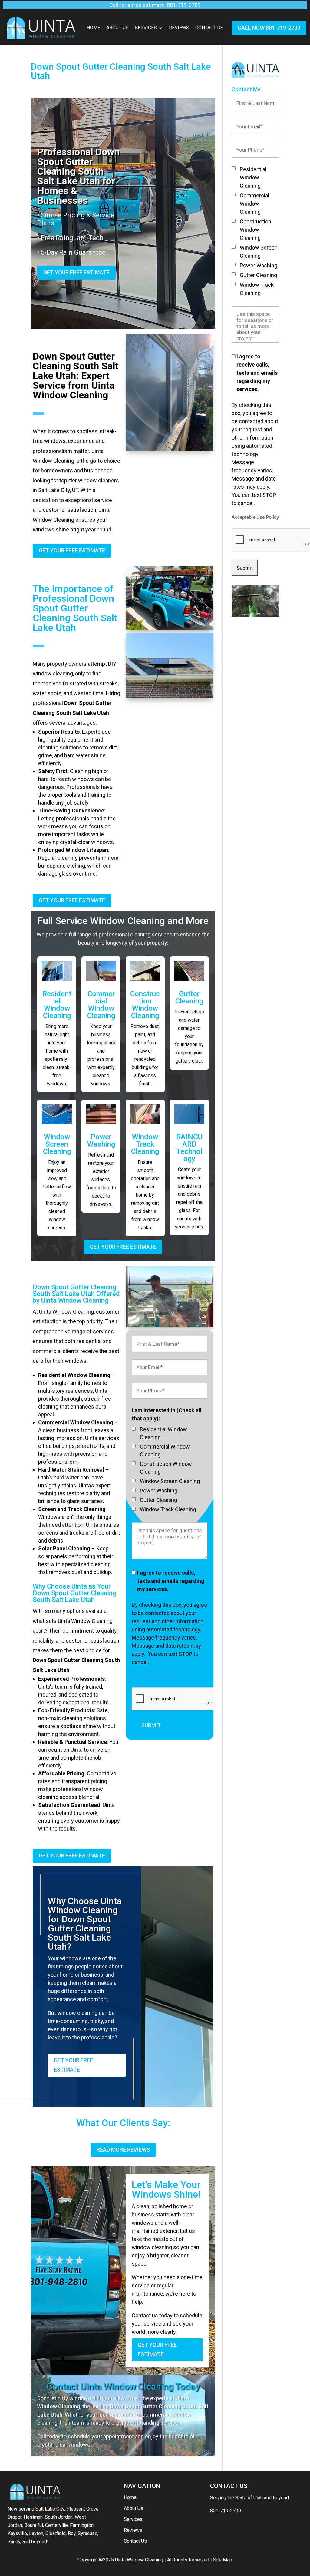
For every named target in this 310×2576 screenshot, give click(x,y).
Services (146, 28)
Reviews (179, 28)
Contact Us (209, 28)
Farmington (82, 2525)
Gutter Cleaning (189, 997)
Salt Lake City (50, 2509)
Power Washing (101, 1141)
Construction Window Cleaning (145, 1005)
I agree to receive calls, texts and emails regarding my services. (171, 1581)
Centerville (56, 2525)
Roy (72, 2533)
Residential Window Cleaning (57, 1005)
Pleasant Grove (82, 2509)
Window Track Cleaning (145, 1144)
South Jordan (59, 2517)
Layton (36, 2533)
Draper (15, 2517)
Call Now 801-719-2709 (269, 28)
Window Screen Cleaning (57, 1144)
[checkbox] (134, 1429)
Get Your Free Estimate (76, 272)
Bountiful (34, 2525)
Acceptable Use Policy (155, 1676)
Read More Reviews (123, 2150)
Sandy (14, 2542)
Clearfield (56, 2533)
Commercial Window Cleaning (101, 1005)
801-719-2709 (226, 2511)
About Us (117, 28)
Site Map (223, 2560)
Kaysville (17, 2533)
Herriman (33, 2517)
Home (93, 28)
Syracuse (88, 2533)
